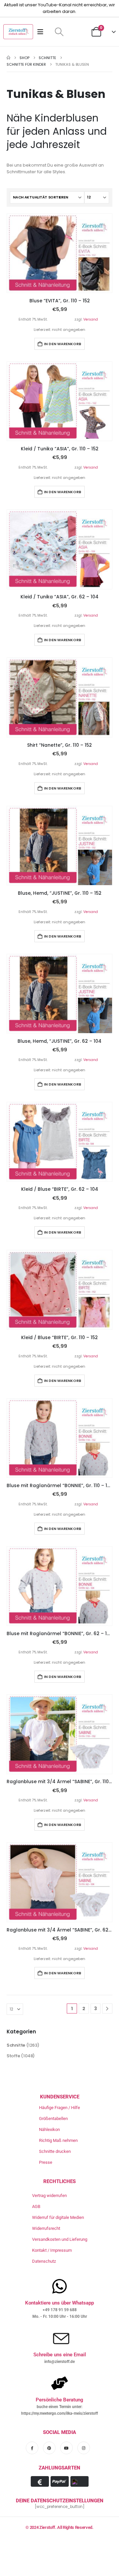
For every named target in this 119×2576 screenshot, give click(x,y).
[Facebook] (32, 2448)
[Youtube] (66, 2448)
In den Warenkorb (63, 344)
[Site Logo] (18, 32)
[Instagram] (84, 2448)
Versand (91, 319)
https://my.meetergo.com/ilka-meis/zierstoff (59, 2413)
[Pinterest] (49, 2448)
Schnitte (16, 2045)
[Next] (107, 2009)
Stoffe (13, 2056)
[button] (59, 32)
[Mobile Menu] (42, 32)
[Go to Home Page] (8, 58)
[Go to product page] (59, 253)
